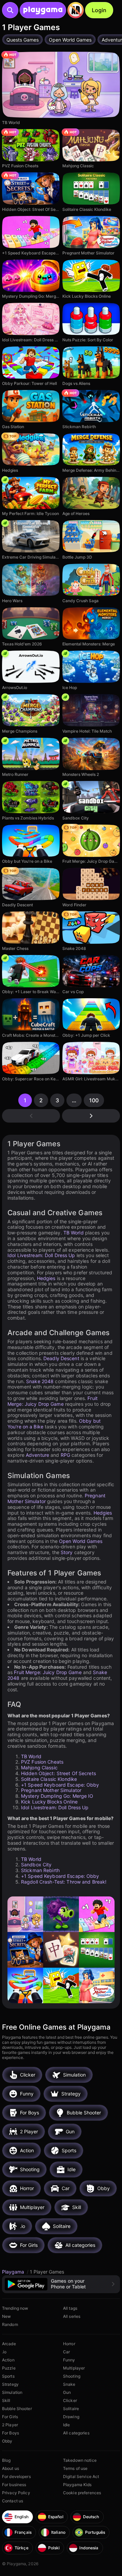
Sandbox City (36, 1864)
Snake (69, 2384)
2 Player (10, 2425)
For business (14, 2485)
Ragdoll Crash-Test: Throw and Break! (64, 1882)
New (6, 2316)
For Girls (10, 2417)
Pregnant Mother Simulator (51, 1790)
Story (67, 1552)
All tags (70, 2308)
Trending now (15, 2308)
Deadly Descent (61, 1358)
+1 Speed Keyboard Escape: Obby (60, 1785)
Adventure (37, 1455)
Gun (67, 2392)
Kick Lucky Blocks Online (49, 1802)
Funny (69, 2360)
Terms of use (75, 2468)
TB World (74, 1233)
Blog (6, 2460)
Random (10, 2324)
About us (11, 2468)
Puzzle (9, 2368)
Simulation (12, 2392)
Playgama (14, 2272)
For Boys (11, 2433)
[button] (61, 2284)
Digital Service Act (81, 2476)
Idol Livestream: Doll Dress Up (41, 1255)
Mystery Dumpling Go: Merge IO (57, 1796)
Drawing (71, 2417)
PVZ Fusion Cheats (42, 1762)
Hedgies (46, 1278)
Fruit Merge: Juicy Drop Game (53, 1401)
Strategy (10, 2384)
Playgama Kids (77, 2485)
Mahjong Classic (39, 1768)
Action (8, 2360)
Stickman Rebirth (40, 1870)
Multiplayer (74, 2368)
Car (66, 2352)
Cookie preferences (82, 2493)
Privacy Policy (16, 2493)
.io (4, 2352)
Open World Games (81, 1541)
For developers (16, 2476)
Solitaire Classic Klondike (49, 1779)
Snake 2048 (40, 1381)
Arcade (9, 2344)
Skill (6, 2400)
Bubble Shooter (17, 2409)
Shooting (72, 2376)
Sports (8, 2376)
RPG (65, 1455)
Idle (66, 2425)
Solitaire (71, 2409)
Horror (69, 2344)
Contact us (13, 2501)
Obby (7, 2441)
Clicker (70, 2400)
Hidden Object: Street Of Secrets (58, 1773)
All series (72, 2316)
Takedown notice (80, 2460)
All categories (76, 2433)
